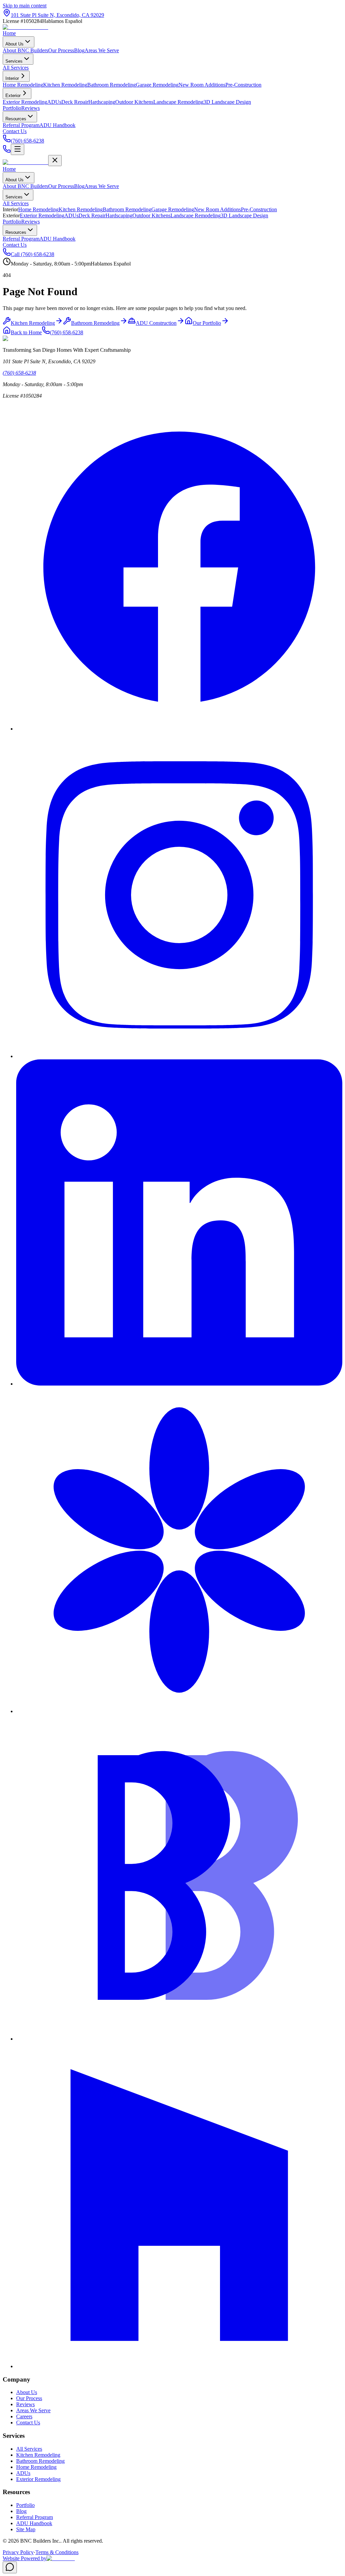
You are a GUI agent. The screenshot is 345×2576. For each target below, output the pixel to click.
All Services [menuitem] (16, 68)
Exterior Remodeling (42, 215)
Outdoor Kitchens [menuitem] (134, 102)
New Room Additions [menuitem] (202, 85)
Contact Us (15, 131)
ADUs (71, 215)
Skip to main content (25, 6)
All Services (16, 203)
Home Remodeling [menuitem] (23, 85)
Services (14, 61)
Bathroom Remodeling (127, 209)
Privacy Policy (18, 2552)
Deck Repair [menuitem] (75, 102)
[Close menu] (55, 161)
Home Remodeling (38, 209)
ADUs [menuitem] (54, 102)
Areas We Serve (102, 186)
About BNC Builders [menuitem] (25, 50)
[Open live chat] (10, 2567)
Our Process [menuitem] (61, 50)
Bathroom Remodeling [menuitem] (112, 85)
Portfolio (12, 108)
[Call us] (7, 151)
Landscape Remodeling (196, 215)
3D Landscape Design (244, 215)
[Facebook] (179, 729)
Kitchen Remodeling (81, 209)
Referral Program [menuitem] (21, 125)
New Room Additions (217, 209)
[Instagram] (179, 1056)
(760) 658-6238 (67, 332)
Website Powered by (25, 2558)
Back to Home (26, 332)
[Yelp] (179, 1711)
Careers (24, 2416)
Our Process (61, 186)
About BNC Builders (25, 186)
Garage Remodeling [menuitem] (157, 85)
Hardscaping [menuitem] (102, 102)
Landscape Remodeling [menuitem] (178, 102)
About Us (14, 44)
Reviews (30, 108)
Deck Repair (92, 215)
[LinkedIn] (179, 1384)
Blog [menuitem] (79, 50)
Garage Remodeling (173, 209)
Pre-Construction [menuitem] (243, 85)
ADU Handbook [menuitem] (57, 125)
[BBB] (179, 2039)
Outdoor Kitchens (151, 215)
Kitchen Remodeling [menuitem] (65, 85)
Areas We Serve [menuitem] (102, 50)
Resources (16, 119)
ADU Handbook (57, 239)
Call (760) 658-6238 (33, 254)
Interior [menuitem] (12, 78)
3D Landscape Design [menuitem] (227, 102)
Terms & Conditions (57, 2552)
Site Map (26, 2529)
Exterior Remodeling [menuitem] (25, 102)
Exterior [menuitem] (13, 96)
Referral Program (21, 239)
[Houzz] (179, 2366)
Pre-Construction (259, 209)
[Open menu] (18, 149)
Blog (79, 186)
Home (9, 33)
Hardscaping (119, 215)
